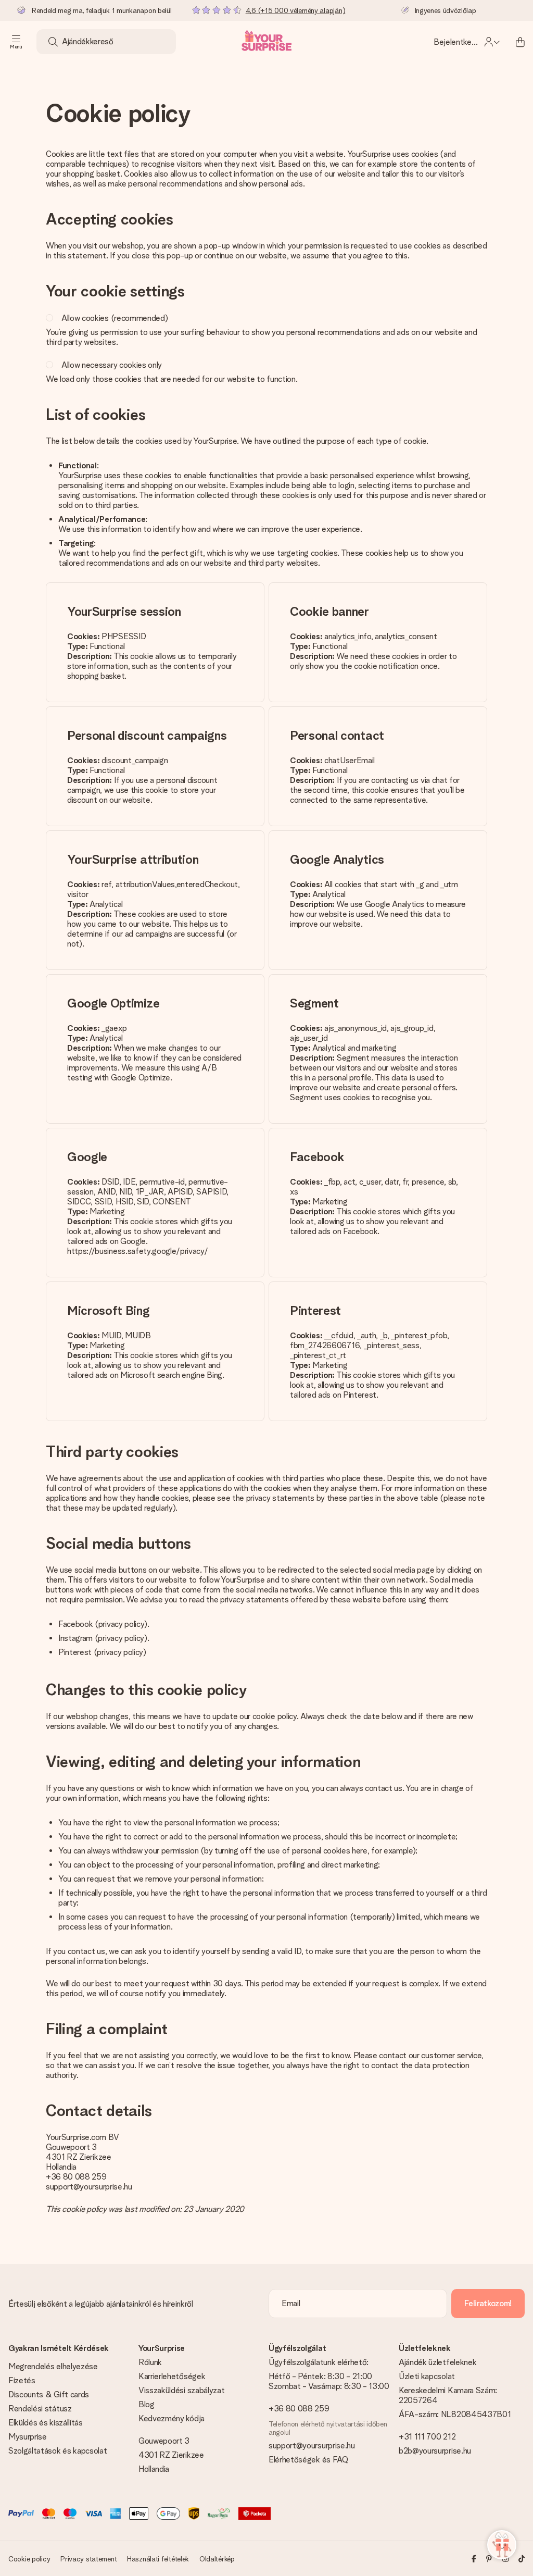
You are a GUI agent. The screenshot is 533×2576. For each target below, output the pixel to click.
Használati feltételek (158, 2559)
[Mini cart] (520, 42)
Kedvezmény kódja (172, 2418)
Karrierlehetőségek (172, 2376)
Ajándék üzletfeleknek (437, 2362)
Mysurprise (28, 2437)
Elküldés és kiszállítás (46, 2423)
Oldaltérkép (217, 2559)
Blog (147, 2404)
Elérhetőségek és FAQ (308, 2460)
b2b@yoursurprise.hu (435, 2451)
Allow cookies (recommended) (115, 318)
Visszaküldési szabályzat (181, 2390)
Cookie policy (29, 2559)
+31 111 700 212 (427, 2437)
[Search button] (53, 42)
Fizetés (22, 2380)
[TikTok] (522, 2559)
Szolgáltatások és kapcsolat (58, 2451)
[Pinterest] (489, 2559)
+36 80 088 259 (76, 2177)
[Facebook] (474, 2559)
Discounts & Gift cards (49, 2394)
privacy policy (122, 1624)
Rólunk (150, 2362)
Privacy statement (88, 2559)
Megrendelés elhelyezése (53, 2366)
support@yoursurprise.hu (89, 2187)
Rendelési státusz (40, 2409)
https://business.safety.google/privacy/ (138, 1251)
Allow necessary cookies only (112, 365)
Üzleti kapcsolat (427, 2376)
